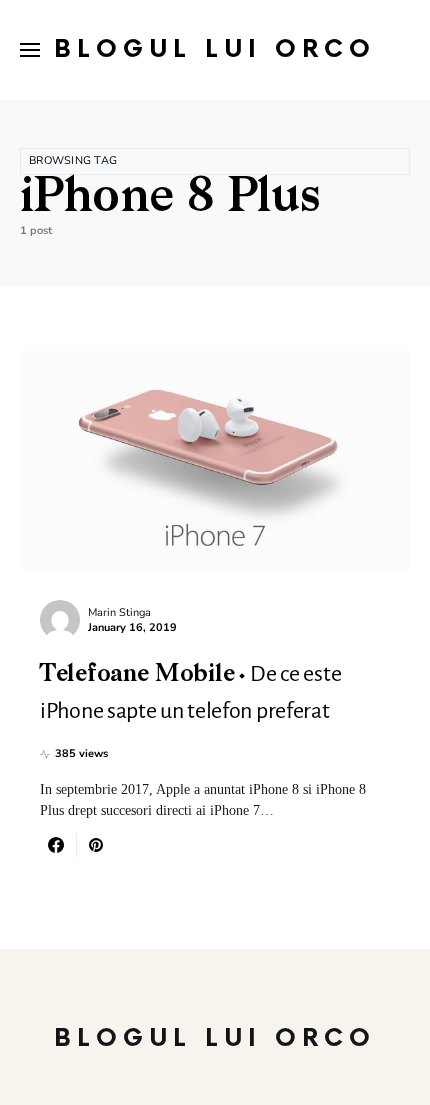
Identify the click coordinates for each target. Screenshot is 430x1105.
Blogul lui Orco (215, 49)
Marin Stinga (119, 612)
